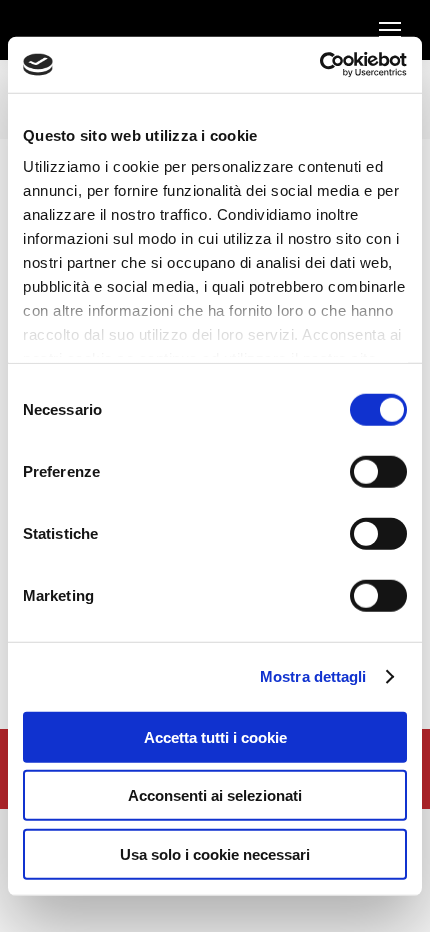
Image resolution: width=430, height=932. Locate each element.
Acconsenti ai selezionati (215, 795)
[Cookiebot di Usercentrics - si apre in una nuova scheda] (319, 65)
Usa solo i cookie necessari (215, 853)
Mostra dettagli (313, 676)
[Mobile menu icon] (390, 30)
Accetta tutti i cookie (215, 736)
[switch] (378, 471)
